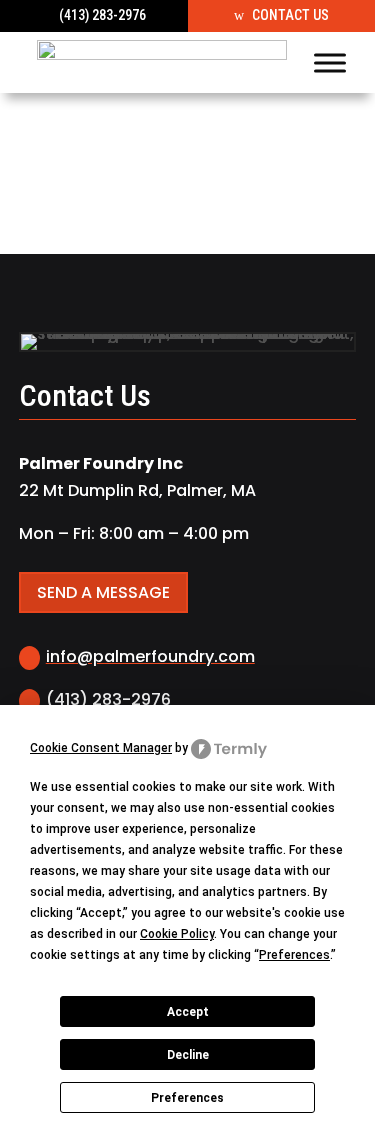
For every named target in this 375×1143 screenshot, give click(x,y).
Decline (188, 1055)
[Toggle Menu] (330, 62)
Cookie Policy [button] (177, 934)
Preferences (187, 1098)
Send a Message (103, 592)
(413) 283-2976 (102, 15)
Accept (188, 1012)
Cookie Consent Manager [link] (101, 748)
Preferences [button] (294, 955)
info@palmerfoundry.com (150, 656)
